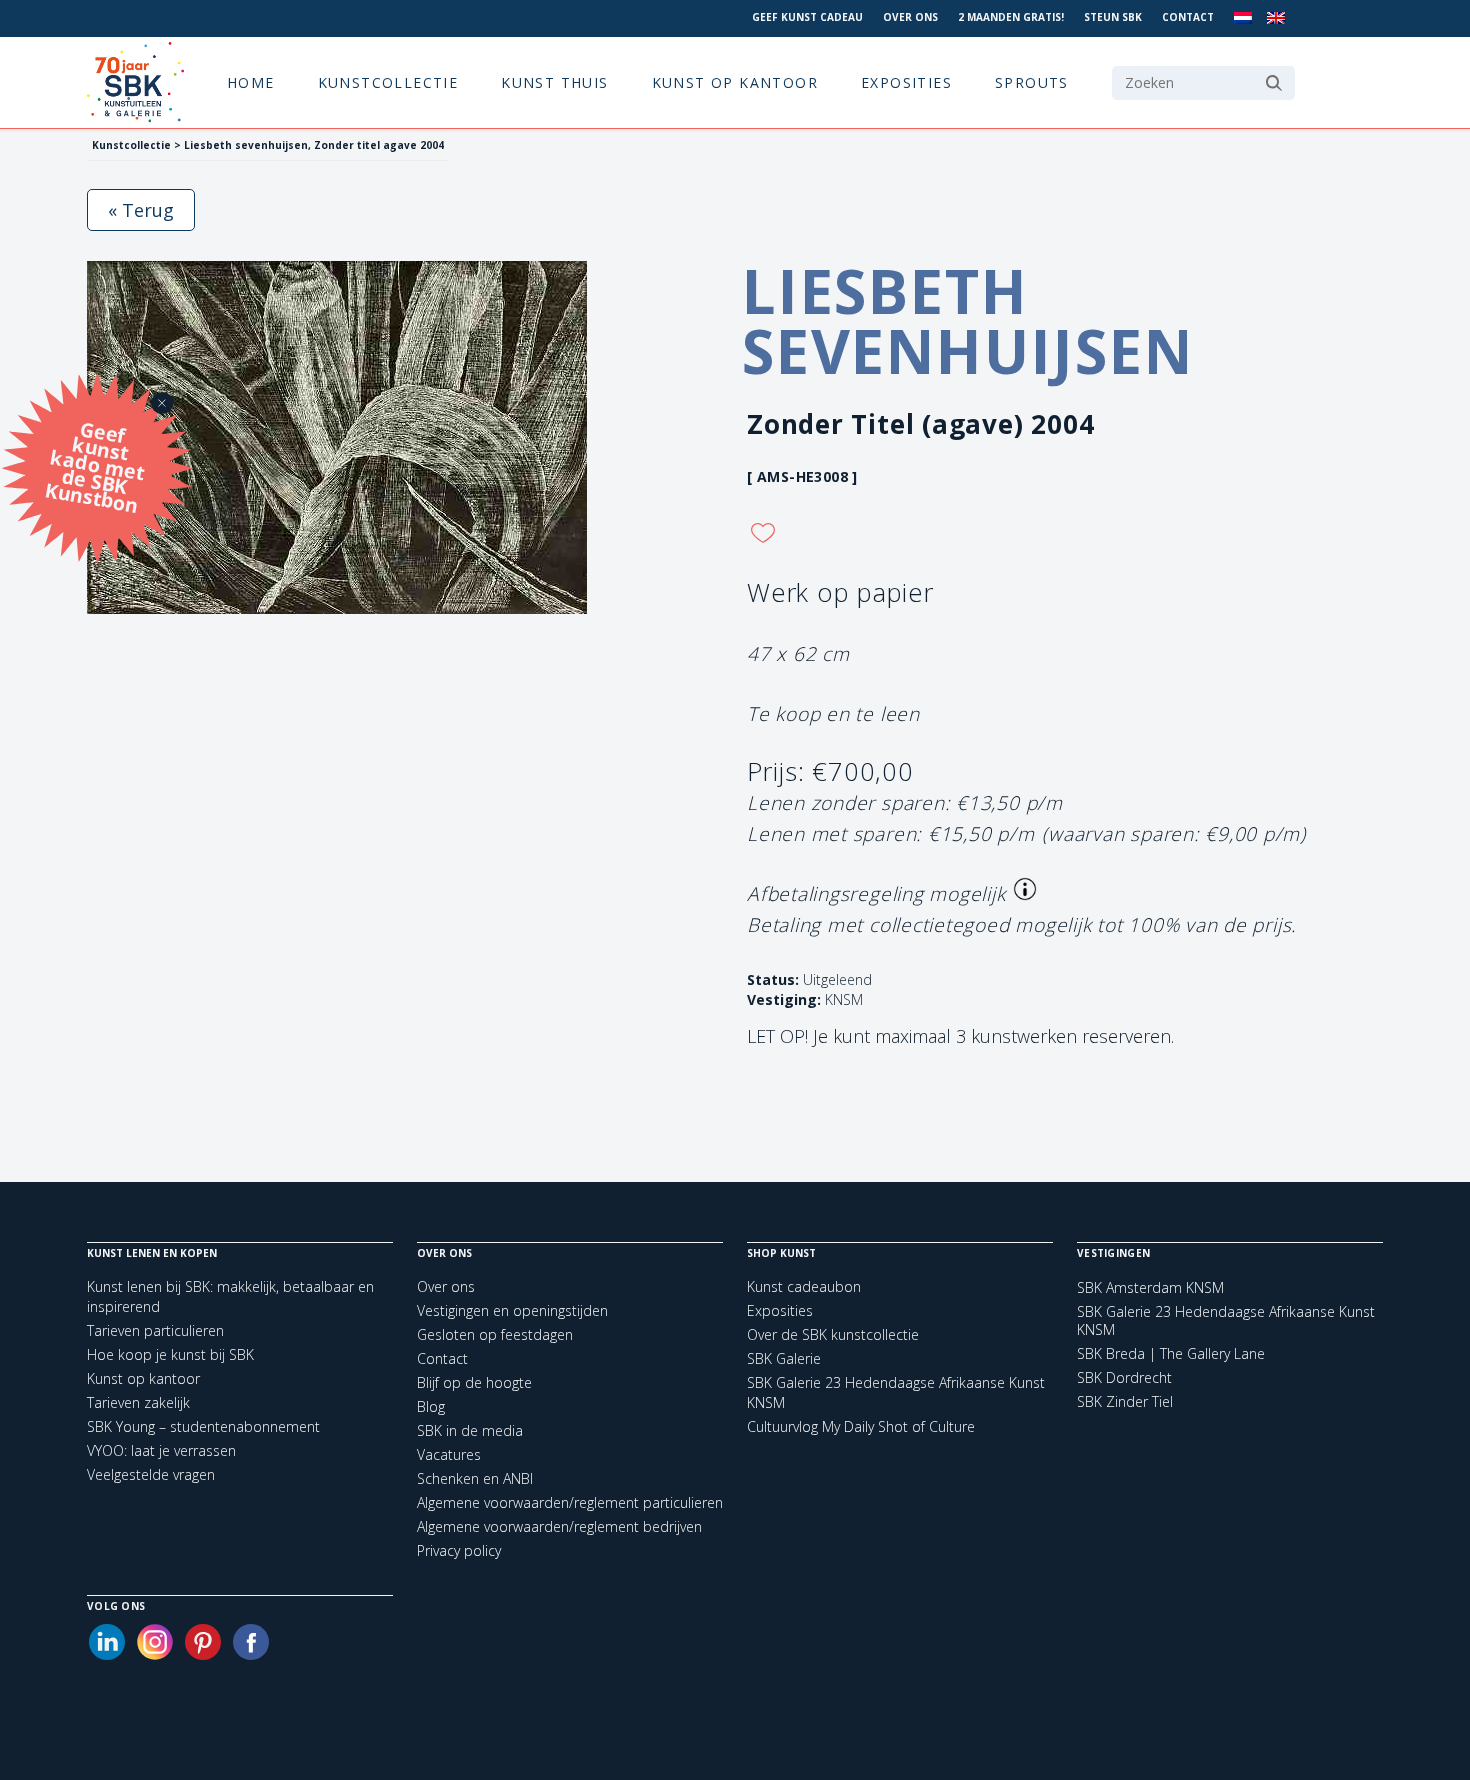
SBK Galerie (784, 1358)
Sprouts (1032, 82)
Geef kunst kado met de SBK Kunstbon (95, 464)
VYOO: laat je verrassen (161, 1450)
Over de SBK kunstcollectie (833, 1334)
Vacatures (449, 1454)
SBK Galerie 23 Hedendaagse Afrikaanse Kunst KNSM (1226, 1321)
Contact (1188, 17)
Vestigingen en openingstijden (512, 1310)
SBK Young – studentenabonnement (203, 1426)
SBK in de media (470, 1430)
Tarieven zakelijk (138, 1402)
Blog (431, 1406)
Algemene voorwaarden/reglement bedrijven (559, 1526)
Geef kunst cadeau (807, 17)
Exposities (906, 82)
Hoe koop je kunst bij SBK (170, 1354)
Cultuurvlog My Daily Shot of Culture (861, 1426)
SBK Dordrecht (1124, 1378)
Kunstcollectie (388, 82)
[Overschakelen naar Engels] (1276, 18)
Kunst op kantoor (735, 82)
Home (251, 82)
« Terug (141, 210)
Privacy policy (459, 1550)
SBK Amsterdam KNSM (1150, 1288)
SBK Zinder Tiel (1125, 1402)
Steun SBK (1113, 17)
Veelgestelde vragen (151, 1474)
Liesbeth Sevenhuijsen (968, 321)
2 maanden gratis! (1011, 17)
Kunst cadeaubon (804, 1286)
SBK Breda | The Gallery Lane (1171, 1354)
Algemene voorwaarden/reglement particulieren (570, 1502)
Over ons (910, 17)
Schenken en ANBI (475, 1478)
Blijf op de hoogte (474, 1382)
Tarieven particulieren (155, 1330)
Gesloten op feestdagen (495, 1334)
